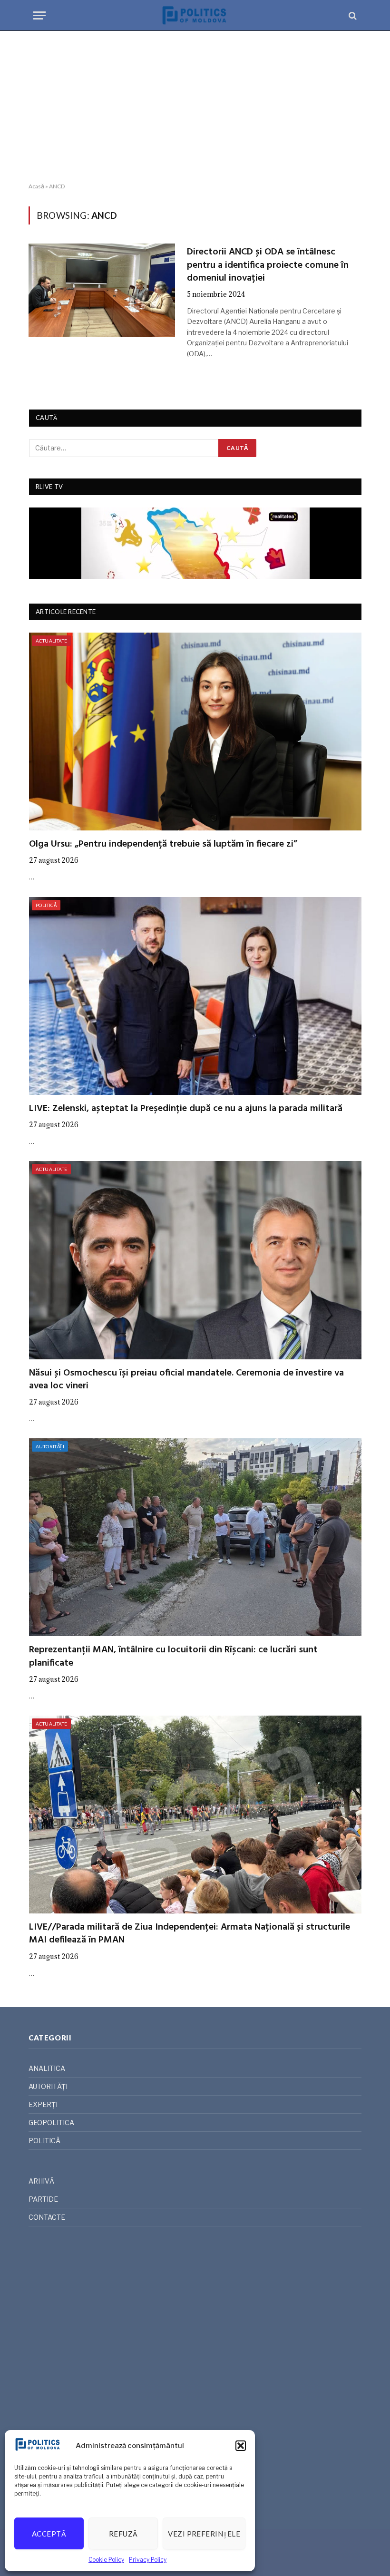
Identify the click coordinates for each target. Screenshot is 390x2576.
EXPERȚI (43, 2104)
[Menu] (39, 15)
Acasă (36, 186)
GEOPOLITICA (51, 2122)
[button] (241, 2446)
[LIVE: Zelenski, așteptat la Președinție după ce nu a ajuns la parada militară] (195, 996)
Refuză (123, 2534)
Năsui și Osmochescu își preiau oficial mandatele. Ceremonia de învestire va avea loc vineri (186, 1380)
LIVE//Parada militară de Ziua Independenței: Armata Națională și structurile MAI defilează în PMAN (190, 1934)
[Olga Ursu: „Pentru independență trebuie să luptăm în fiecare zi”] (195, 732)
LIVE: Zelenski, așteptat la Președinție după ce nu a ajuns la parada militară (186, 1109)
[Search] (352, 15)
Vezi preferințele (204, 2534)
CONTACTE (47, 2217)
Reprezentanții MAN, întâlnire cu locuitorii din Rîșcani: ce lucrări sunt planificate (173, 1657)
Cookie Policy (106, 2560)
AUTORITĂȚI (50, 1446)
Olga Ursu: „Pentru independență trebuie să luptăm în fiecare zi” (163, 844)
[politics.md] (195, 15)
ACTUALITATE (51, 641)
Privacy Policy (148, 2560)
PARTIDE (43, 2199)
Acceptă (49, 2534)
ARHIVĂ (41, 2181)
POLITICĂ (46, 905)
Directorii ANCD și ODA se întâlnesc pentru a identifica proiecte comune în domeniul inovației (268, 265)
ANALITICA (47, 2068)
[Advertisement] (195, 107)
